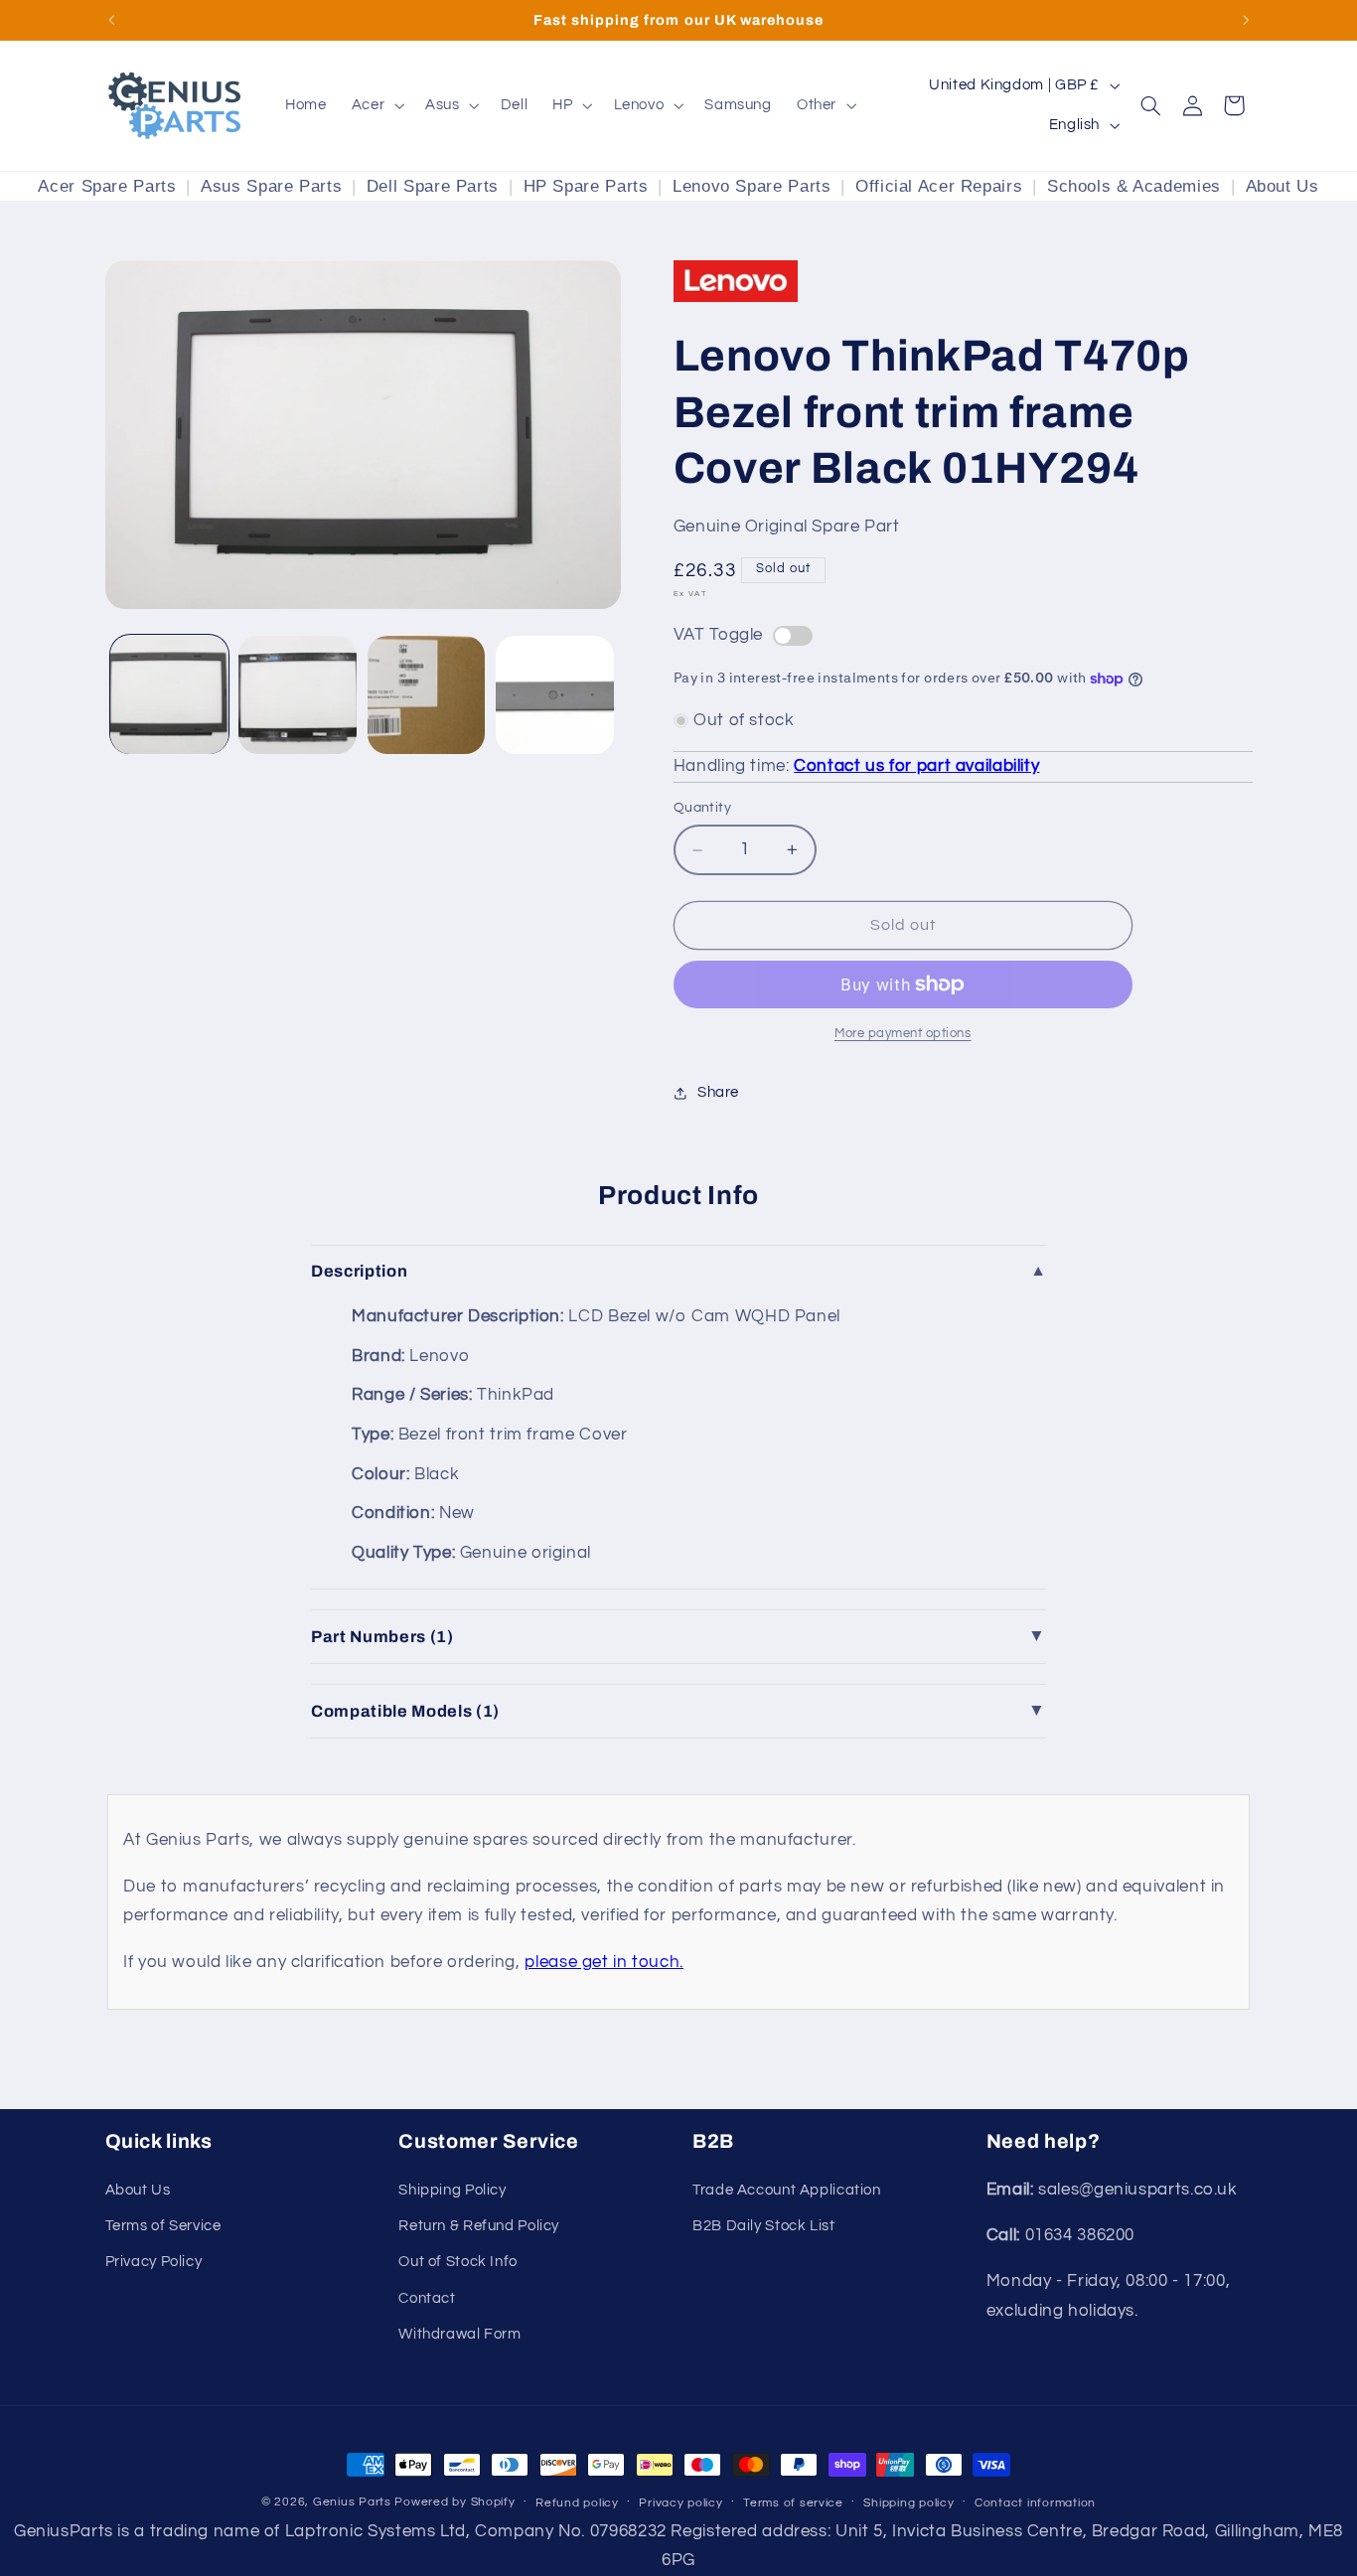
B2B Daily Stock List (764, 2226)
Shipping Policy (452, 2190)
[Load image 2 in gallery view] (298, 695)
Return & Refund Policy (479, 2226)
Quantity (702, 809)
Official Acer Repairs (939, 186)
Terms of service (793, 2503)
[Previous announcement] (111, 20)
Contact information (1035, 2503)
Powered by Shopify (454, 2502)
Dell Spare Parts (433, 186)
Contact (427, 2298)
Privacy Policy (154, 2262)
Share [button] (718, 1092)
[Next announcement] (1246, 20)
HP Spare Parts (586, 186)
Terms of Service (163, 2226)
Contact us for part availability (916, 766)
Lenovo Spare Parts (752, 186)
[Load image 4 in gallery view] (555, 695)
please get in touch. (604, 1962)
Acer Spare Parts (107, 186)
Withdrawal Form (459, 2334)
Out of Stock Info (458, 2262)
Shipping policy (908, 2503)
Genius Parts (352, 2502)
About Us (1282, 186)
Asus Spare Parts (271, 186)
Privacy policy (680, 2503)
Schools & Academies (1134, 186)
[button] (376, 105)
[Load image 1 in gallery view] (169, 695)
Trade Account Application (787, 2190)
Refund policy (577, 2503)
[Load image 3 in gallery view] (427, 695)
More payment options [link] (903, 1034)
